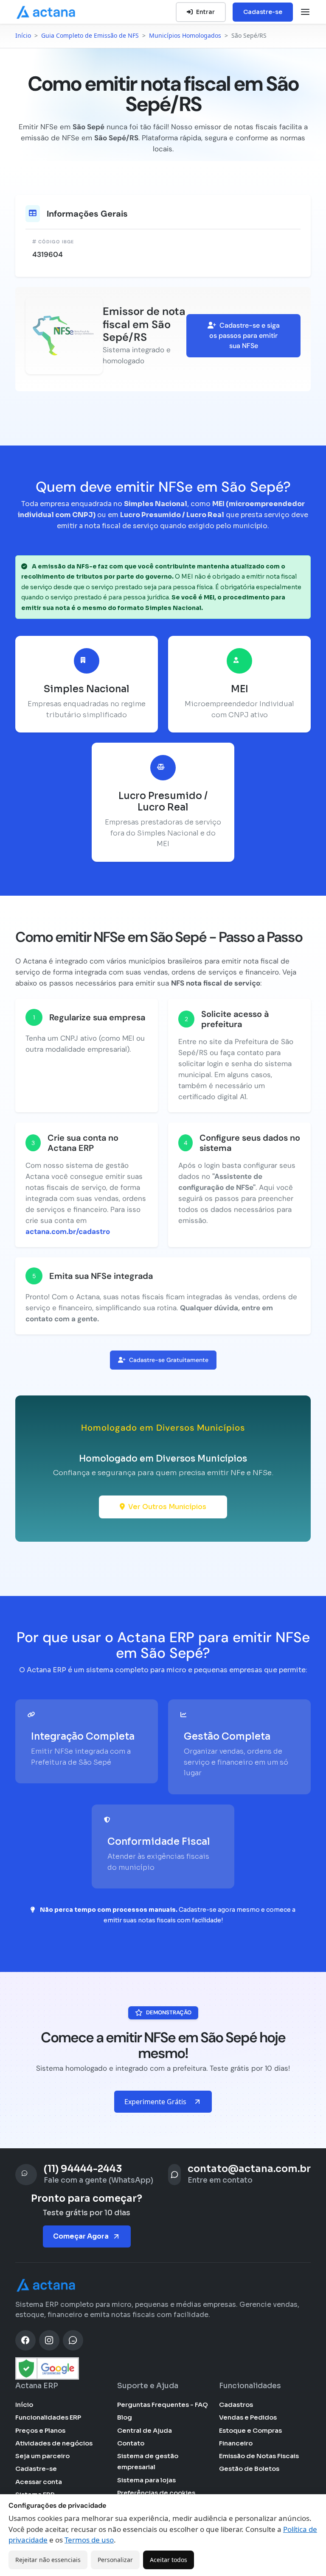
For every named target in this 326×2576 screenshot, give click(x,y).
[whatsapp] (73, 2340)
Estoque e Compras (250, 2430)
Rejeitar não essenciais (48, 2560)
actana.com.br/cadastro (68, 1231)
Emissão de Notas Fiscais (259, 2456)
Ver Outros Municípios (167, 1507)
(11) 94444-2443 (83, 2169)
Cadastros (236, 2405)
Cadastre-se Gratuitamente (169, 1360)
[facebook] (25, 2340)
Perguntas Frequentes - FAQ (163, 2405)
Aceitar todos (169, 2560)
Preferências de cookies (156, 2493)
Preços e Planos (40, 2430)
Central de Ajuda (145, 2430)
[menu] (305, 12)
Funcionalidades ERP (48, 2417)
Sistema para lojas (146, 2480)
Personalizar (115, 2560)
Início (24, 2405)
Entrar (205, 12)
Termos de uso (89, 2540)
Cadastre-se (263, 12)
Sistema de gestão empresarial (148, 2461)
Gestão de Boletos (249, 2469)
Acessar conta (39, 2482)
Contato (131, 2443)
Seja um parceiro (42, 2456)
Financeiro (236, 2443)
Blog (125, 2417)
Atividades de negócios (54, 2443)
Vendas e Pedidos (248, 2417)
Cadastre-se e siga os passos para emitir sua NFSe (244, 336)
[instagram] (49, 2340)
